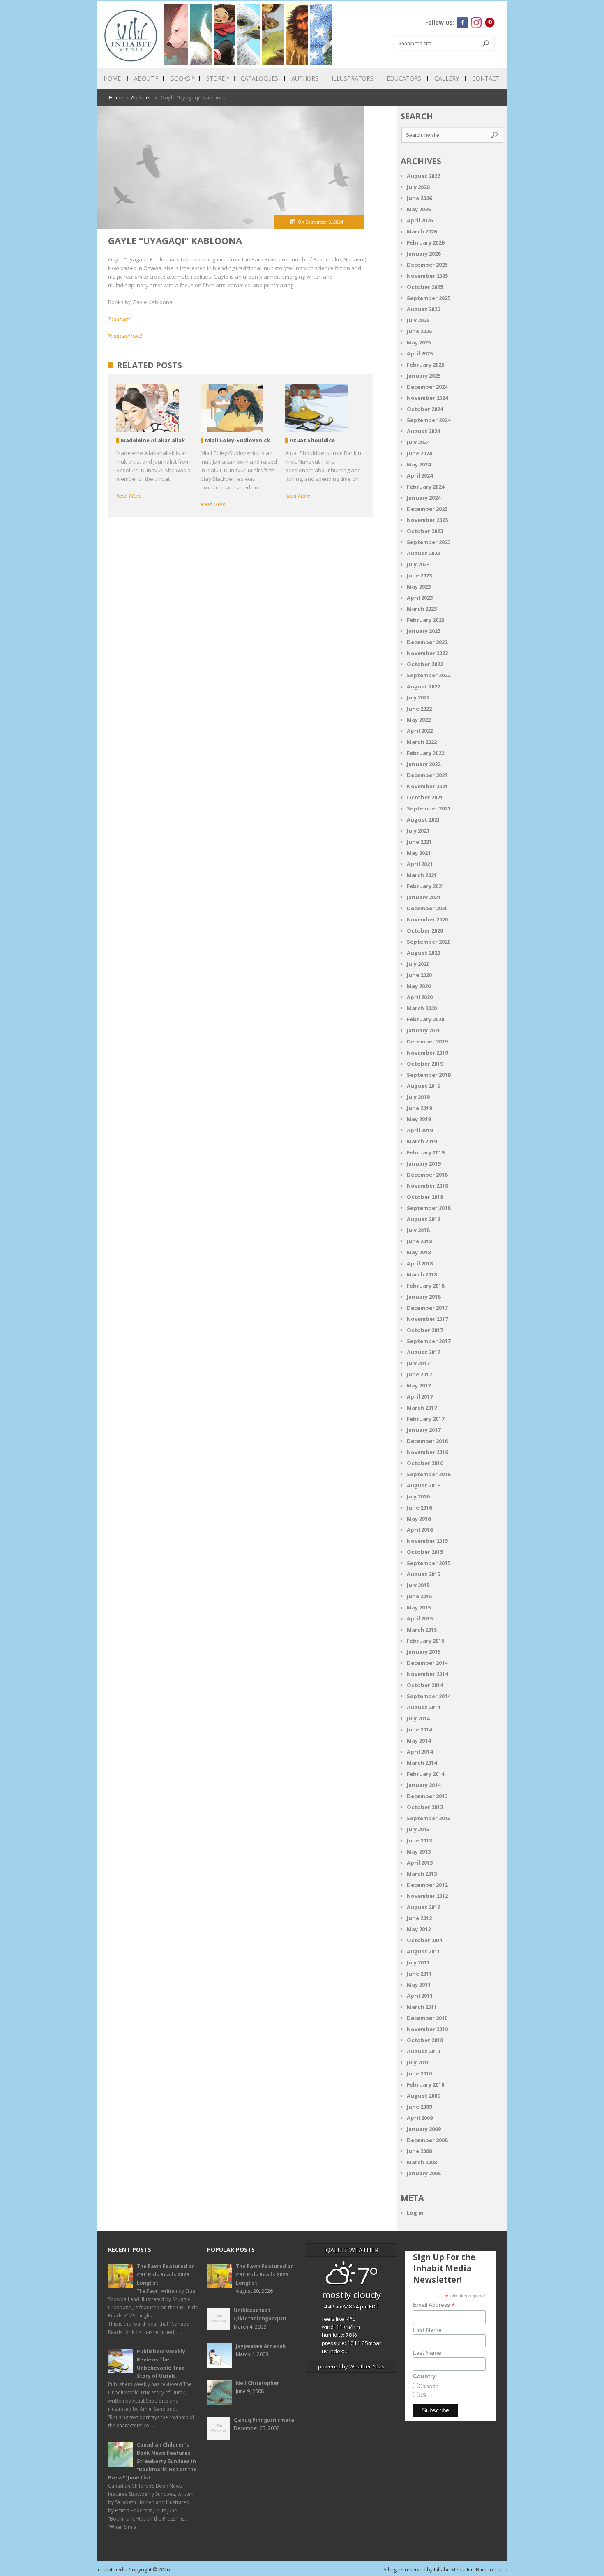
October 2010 (425, 2040)
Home (112, 78)
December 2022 (427, 642)
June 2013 (419, 1840)
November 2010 (427, 2029)
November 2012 (427, 1896)
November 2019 (427, 1053)
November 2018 (427, 1186)
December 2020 (427, 908)
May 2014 (419, 1740)
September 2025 (429, 298)
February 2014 (425, 1774)
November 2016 (427, 1452)
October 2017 (425, 1330)
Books (182, 78)
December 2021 (427, 775)
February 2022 (425, 753)
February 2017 (425, 1419)
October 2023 (425, 531)
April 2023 (420, 598)
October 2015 (425, 1552)
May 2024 (419, 464)
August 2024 (423, 431)
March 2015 (422, 1630)
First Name (427, 2330)
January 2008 (424, 2173)
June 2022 (419, 709)
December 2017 (427, 1308)
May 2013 (419, 1851)
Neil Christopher (258, 2383)
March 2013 (422, 1874)
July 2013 (418, 1829)
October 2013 (425, 1807)
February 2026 (425, 242)
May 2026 (419, 209)
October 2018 (425, 1197)
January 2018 (424, 1297)
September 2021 (429, 808)
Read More (129, 496)
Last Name (427, 2353)
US (422, 2395)
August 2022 (423, 686)
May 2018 (419, 1252)
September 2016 (429, 1474)
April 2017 (420, 1396)
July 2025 (418, 320)
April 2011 (420, 1996)
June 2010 (419, 2073)
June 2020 (419, 975)
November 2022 (427, 653)
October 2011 (425, 1940)
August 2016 (423, 1485)
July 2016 (418, 1496)
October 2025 (425, 287)
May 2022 (419, 720)
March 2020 (422, 1008)
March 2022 (422, 742)
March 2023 (422, 609)
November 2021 (427, 786)
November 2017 (427, 1319)
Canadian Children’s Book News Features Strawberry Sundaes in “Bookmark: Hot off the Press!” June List (152, 2461)
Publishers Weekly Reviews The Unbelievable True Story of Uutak (161, 2364)
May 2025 (419, 342)
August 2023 (423, 553)
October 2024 (425, 409)
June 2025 (419, 331)
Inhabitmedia (112, 2570)
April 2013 (420, 1863)
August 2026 (423, 176)
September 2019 (429, 1075)
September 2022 (429, 675)
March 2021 (422, 875)
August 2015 (423, 1574)
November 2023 (427, 520)
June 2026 (419, 198)
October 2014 (425, 1685)
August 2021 (423, 819)
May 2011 (419, 1985)
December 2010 (427, 2018)
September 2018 (429, 1208)
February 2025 (425, 365)
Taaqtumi (119, 319)
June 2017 (419, 1374)
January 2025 (424, 376)
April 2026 (420, 220)
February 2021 (425, 886)
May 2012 (419, 1929)
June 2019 (419, 1108)
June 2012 (419, 1918)
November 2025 (427, 276)
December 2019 (427, 1041)
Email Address (434, 2305)
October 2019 (425, 1064)
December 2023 (427, 509)
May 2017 (419, 1385)
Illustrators (353, 78)
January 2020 (424, 1030)
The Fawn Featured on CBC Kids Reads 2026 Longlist (166, 2275)
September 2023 (429, 542)
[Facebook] (463, 23)
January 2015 (424, 1652)
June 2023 (419, 575)
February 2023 (425, 620)
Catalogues (259, 78)
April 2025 (420, 353)
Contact (486, 78)
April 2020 (420, 997)
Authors (305, 78)
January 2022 (424, 764)
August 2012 (423, 1907)
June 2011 (419, 1974)
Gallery (447, 78)
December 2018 (427, 1175)
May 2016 (419, 1519)
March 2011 (422, 2007)
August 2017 (423, 1352)
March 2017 (422, 1408)
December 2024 (427, 387)
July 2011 (418, 1962)
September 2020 (429, 942)
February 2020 (425, 1019)
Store (218, 78)
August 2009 (423, 2096)
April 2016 (420, 1530)
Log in (415, 2213)
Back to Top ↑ (492, 2570)
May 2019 (419, 1119)
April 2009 (420, 2118)
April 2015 (420, 1618)
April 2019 (420, 1130)
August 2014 (423, 1707)
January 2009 (424, 2129)
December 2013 (427, 1796)
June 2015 (419, 1596)
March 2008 (422, 2162)
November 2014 (427, 1674)
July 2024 (418, 442)
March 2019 (422, 1141)
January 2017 (424, 1430)
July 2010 (418, 2062)
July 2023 (418, 564)
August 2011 (423, 1951)
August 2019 (423, 1086)
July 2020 (418, 964)
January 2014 (424, 1785)
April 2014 (420, 1752)
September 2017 (429, 1341)
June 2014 (419, 1729)
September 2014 (429, 1696)
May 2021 (419, 853)
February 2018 (425, 1286)
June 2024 (419, 453)
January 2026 (424, 254)
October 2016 (425, 1463)
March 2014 (422, 1763)
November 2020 (427, 919)
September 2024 (429, 420)
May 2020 (419, 986)
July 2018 (418, 1230)
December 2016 (427, 1441)
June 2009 (419, 2107)
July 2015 (418, 1585)
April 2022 (420, 731)
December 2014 (427, 1663)
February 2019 (425, 1152)
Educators (404, 78)
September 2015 (429, 1563)
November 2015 (427, 1541)
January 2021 (424, 897)
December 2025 (427, 265)
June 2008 (419, 2151)
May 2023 (419, 586)
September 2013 (429, 1818)
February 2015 (425, 1641)
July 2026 (418, 187)
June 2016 (419, 1507)
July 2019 (418, 1097)
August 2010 (423, 2051)
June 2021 (419, 842)
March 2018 (422, 1274)
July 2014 (418, 1718)
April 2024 (420, 475)
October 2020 (425, 930)
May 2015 (419, 1607)
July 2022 (418, 697)
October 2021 (425, 797)
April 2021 (420, 864)
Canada (429, 2386)
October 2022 (425, 664)
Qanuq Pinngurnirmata (264, 2420)
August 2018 (423, 1219)
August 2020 (423, 953)
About (146, 78)
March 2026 (422, 231)
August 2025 (423, 309)
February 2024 (425, 487)
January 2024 (424, 498)
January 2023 (424, 631)
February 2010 (425, 2084)
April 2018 (420, 1263)
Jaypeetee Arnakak (261, 2346)
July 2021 (418, 831)
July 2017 (418, 1363)
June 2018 (419, 1241)
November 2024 (427, 398)
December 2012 (427, 1885)
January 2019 (424, 1163)
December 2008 (427, 2140)
